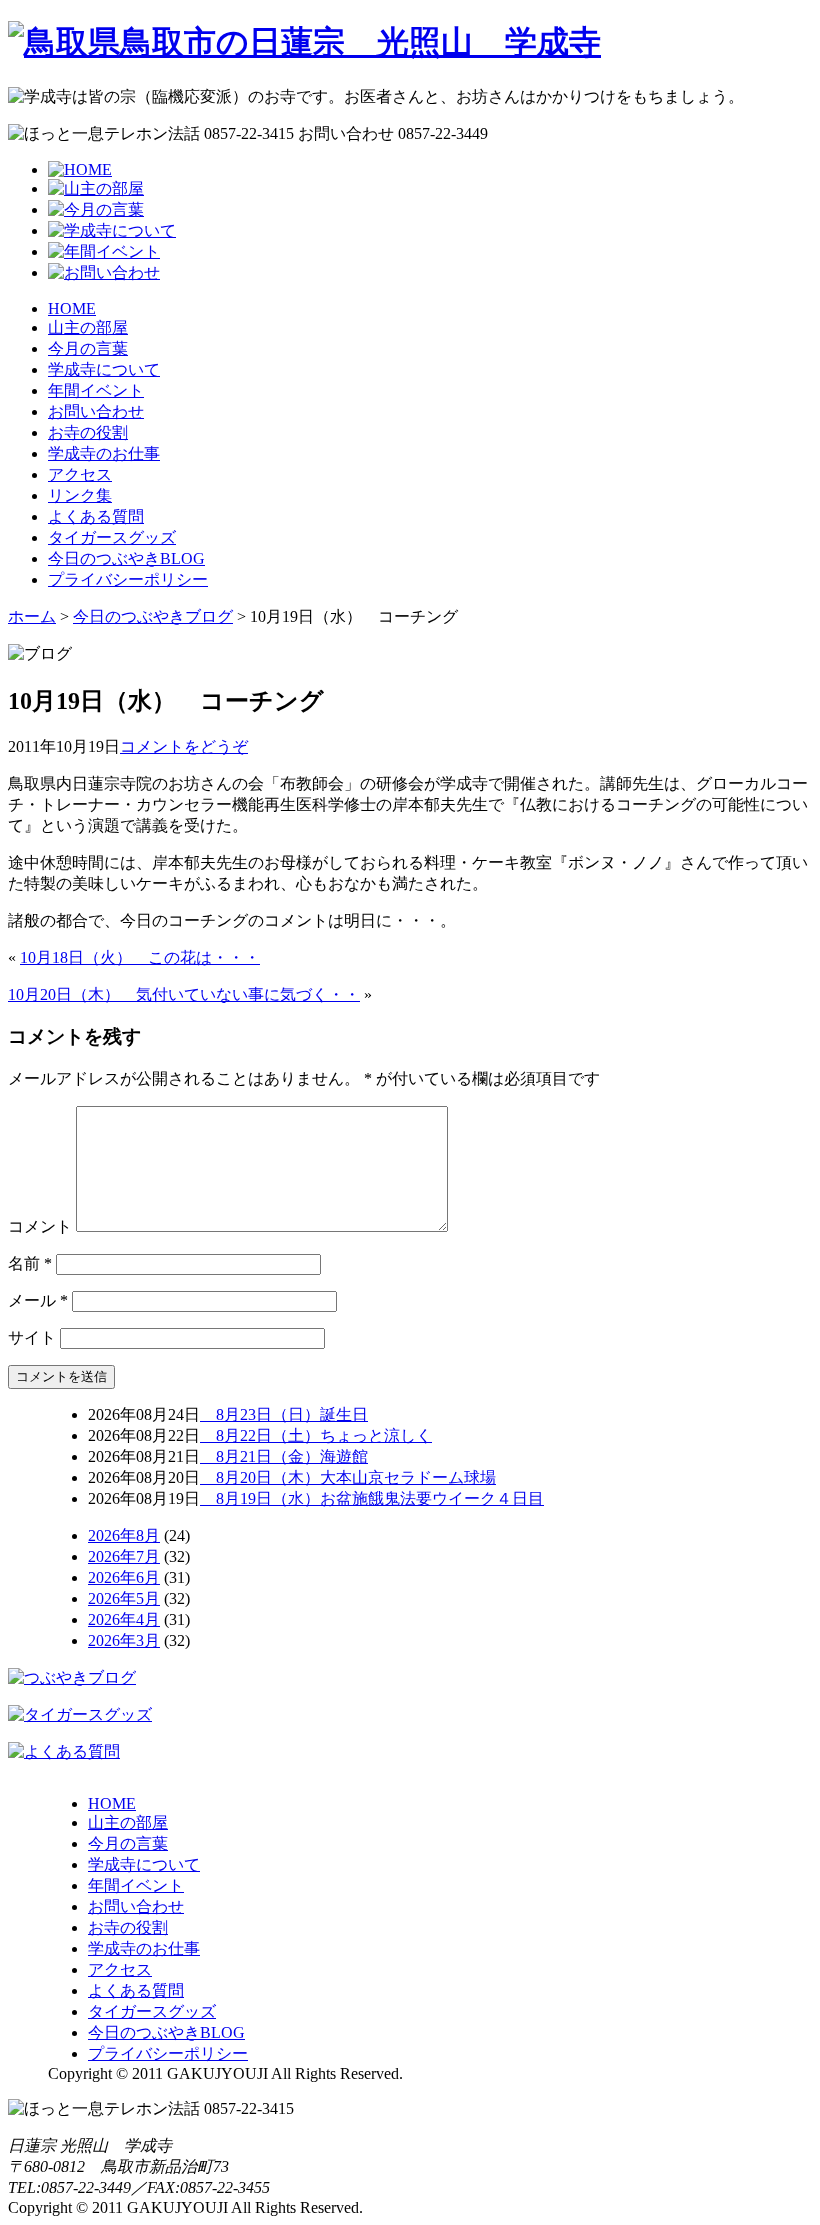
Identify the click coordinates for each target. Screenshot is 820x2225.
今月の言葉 (88, 348)
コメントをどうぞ (184, 746)
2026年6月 (124, 1577)
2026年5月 (124, 1598)
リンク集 (80, 495)
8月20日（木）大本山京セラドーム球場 (348, 1477)
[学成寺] (304, 42)
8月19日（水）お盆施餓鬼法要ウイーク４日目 (372, 1498)
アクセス (80, 474)
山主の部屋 (88, 327)
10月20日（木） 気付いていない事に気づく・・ (184, 994)
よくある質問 (96, 516)
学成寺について (104, 369)
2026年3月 (124, 1640)
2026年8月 (124, 1535)
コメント (40, 1226)
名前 (30, 1263)
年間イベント (96, 390)
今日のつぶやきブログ (153, 616)
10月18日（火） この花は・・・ (140, 957)
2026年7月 (124, 1556)
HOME (72, 308)
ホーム (32, 616)
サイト (32, 1337)
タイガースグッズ (112, 537)
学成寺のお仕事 (104, 453)
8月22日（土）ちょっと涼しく (316, 1435)
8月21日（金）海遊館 (284, 1456)
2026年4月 (124, 1619)
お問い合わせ (96, 411)
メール (38, 1300)
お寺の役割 (88, 432)
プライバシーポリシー (128, 579)
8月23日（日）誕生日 (284, 1414)
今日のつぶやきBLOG (126, 558)
